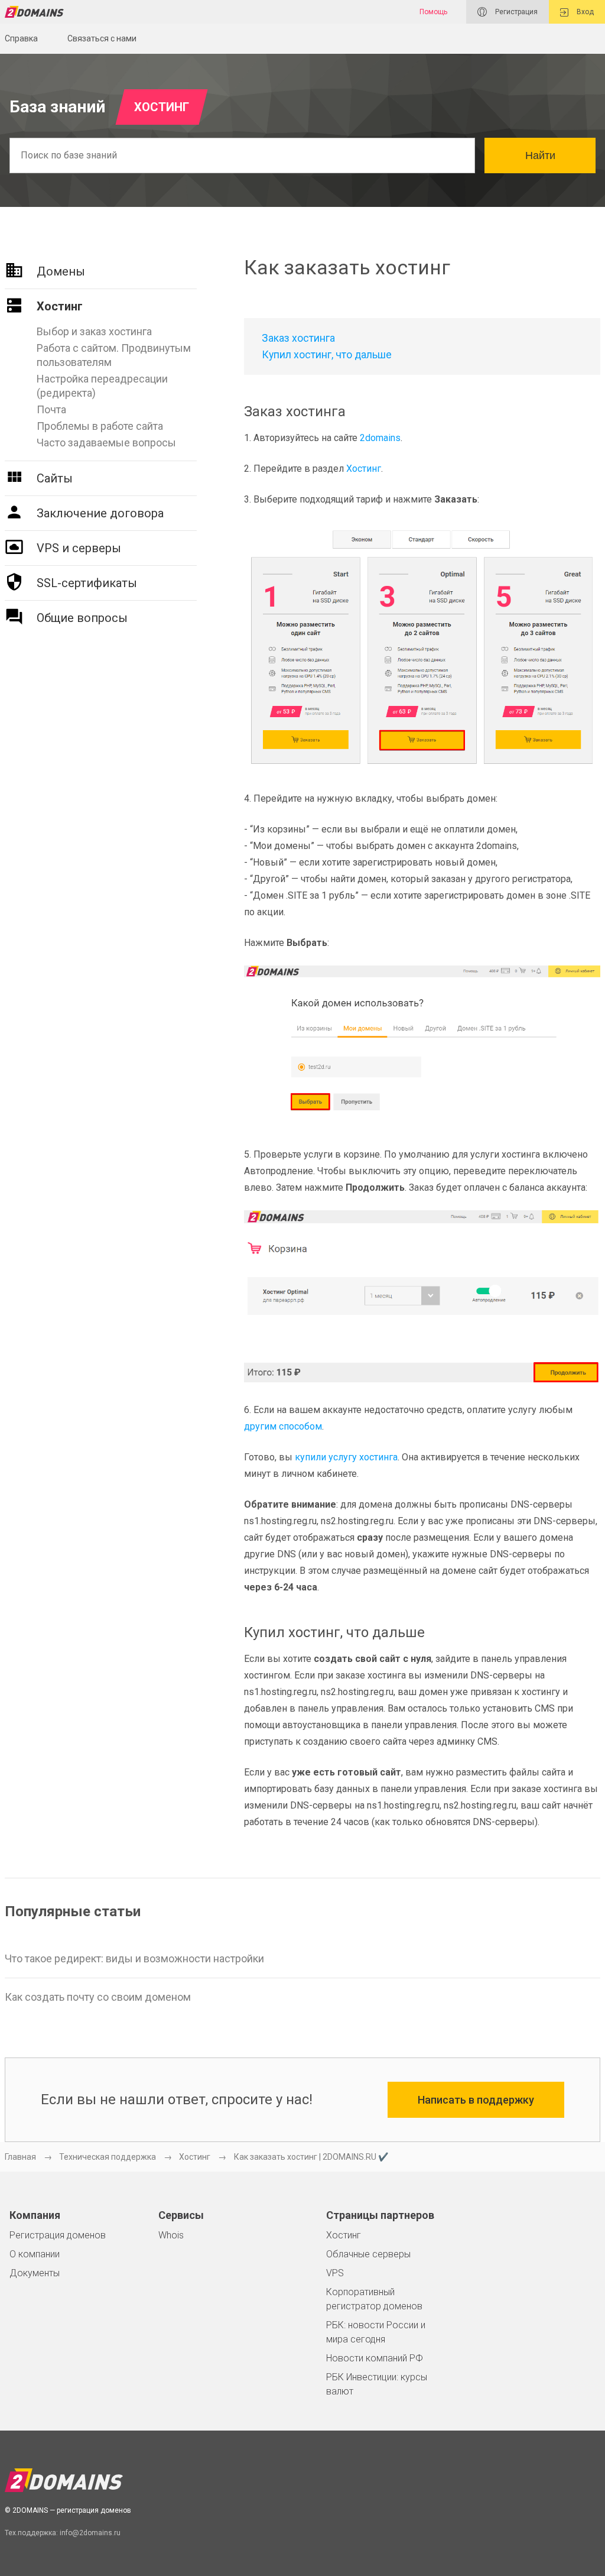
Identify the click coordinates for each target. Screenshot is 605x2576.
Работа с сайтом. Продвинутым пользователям (114, 355)
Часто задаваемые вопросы (106, 443)
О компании (35, 2254)
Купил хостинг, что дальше (327, 355)
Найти (540, 155)
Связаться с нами (102, 38)
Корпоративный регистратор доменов (374, 2299)
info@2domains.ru (90, 2533)
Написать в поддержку (476, 2100)
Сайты (55, 478)
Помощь (433, 12)
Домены (61, 271)
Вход (584, 12)
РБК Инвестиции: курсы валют (377, 2384)
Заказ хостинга (298, 338)
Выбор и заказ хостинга (94, 331)
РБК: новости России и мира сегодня (376, 2332)
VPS (335, 2273)
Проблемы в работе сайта (100, 426)
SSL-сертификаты (87, 583)
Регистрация (515, 12)
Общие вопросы (82, 618)
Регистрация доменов (58, 2235)
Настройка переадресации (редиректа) (102, 386)
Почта (51, 409)
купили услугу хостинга (346, 1457)
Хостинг (60, 306)
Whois (171, 2235)
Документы (35, 2273)
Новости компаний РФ (375, 2358)
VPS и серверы (79, 548)
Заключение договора (100, 513)
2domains (380, 438)
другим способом (283, 1426)
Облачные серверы (368, 2254)
